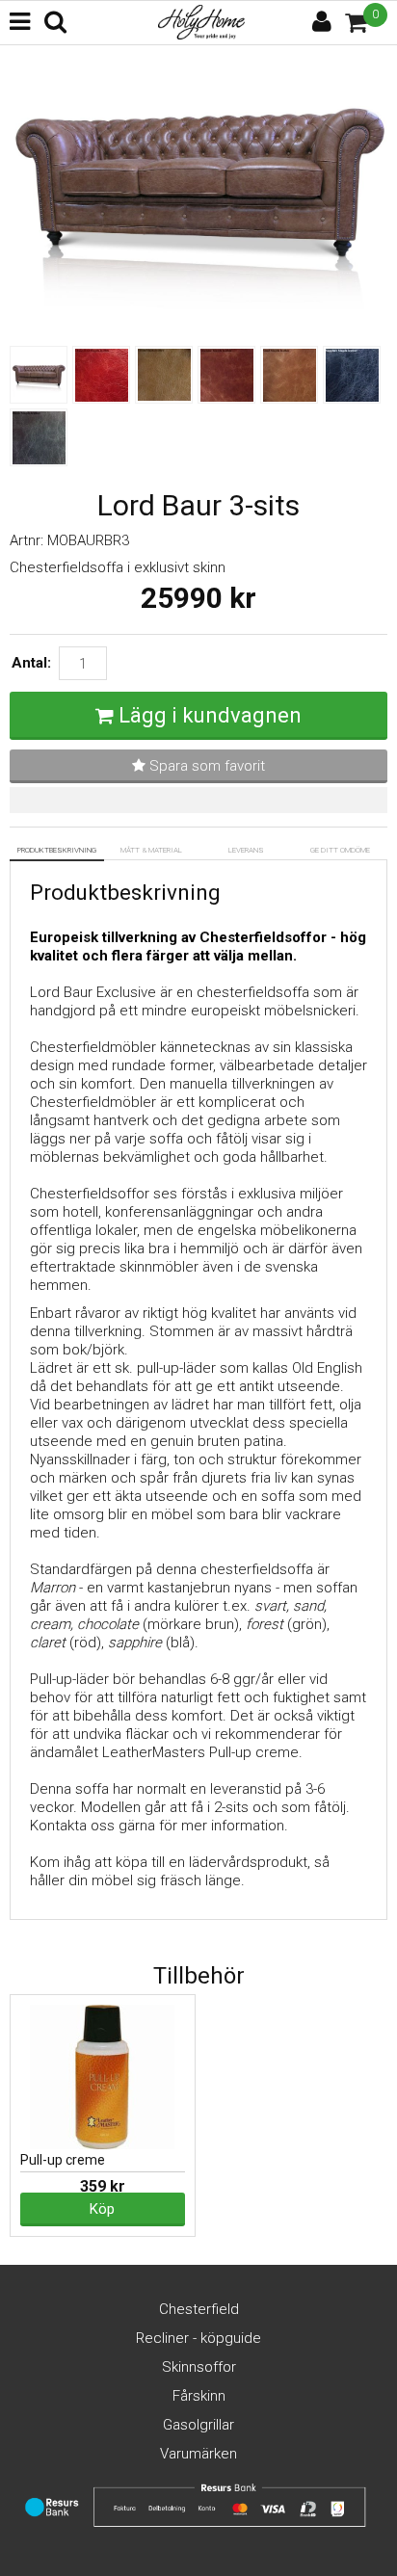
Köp (102, 2209)
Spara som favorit (205, 766)
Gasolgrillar (198, 2425)
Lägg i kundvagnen (210, 715)
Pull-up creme (63, 2160)
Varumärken (198, 2454)
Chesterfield (199, 2309)
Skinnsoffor (199, 2367)
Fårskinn (199, 2396)
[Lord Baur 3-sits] (198, 328)
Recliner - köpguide (198, 2338)
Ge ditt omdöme (340, 850)
